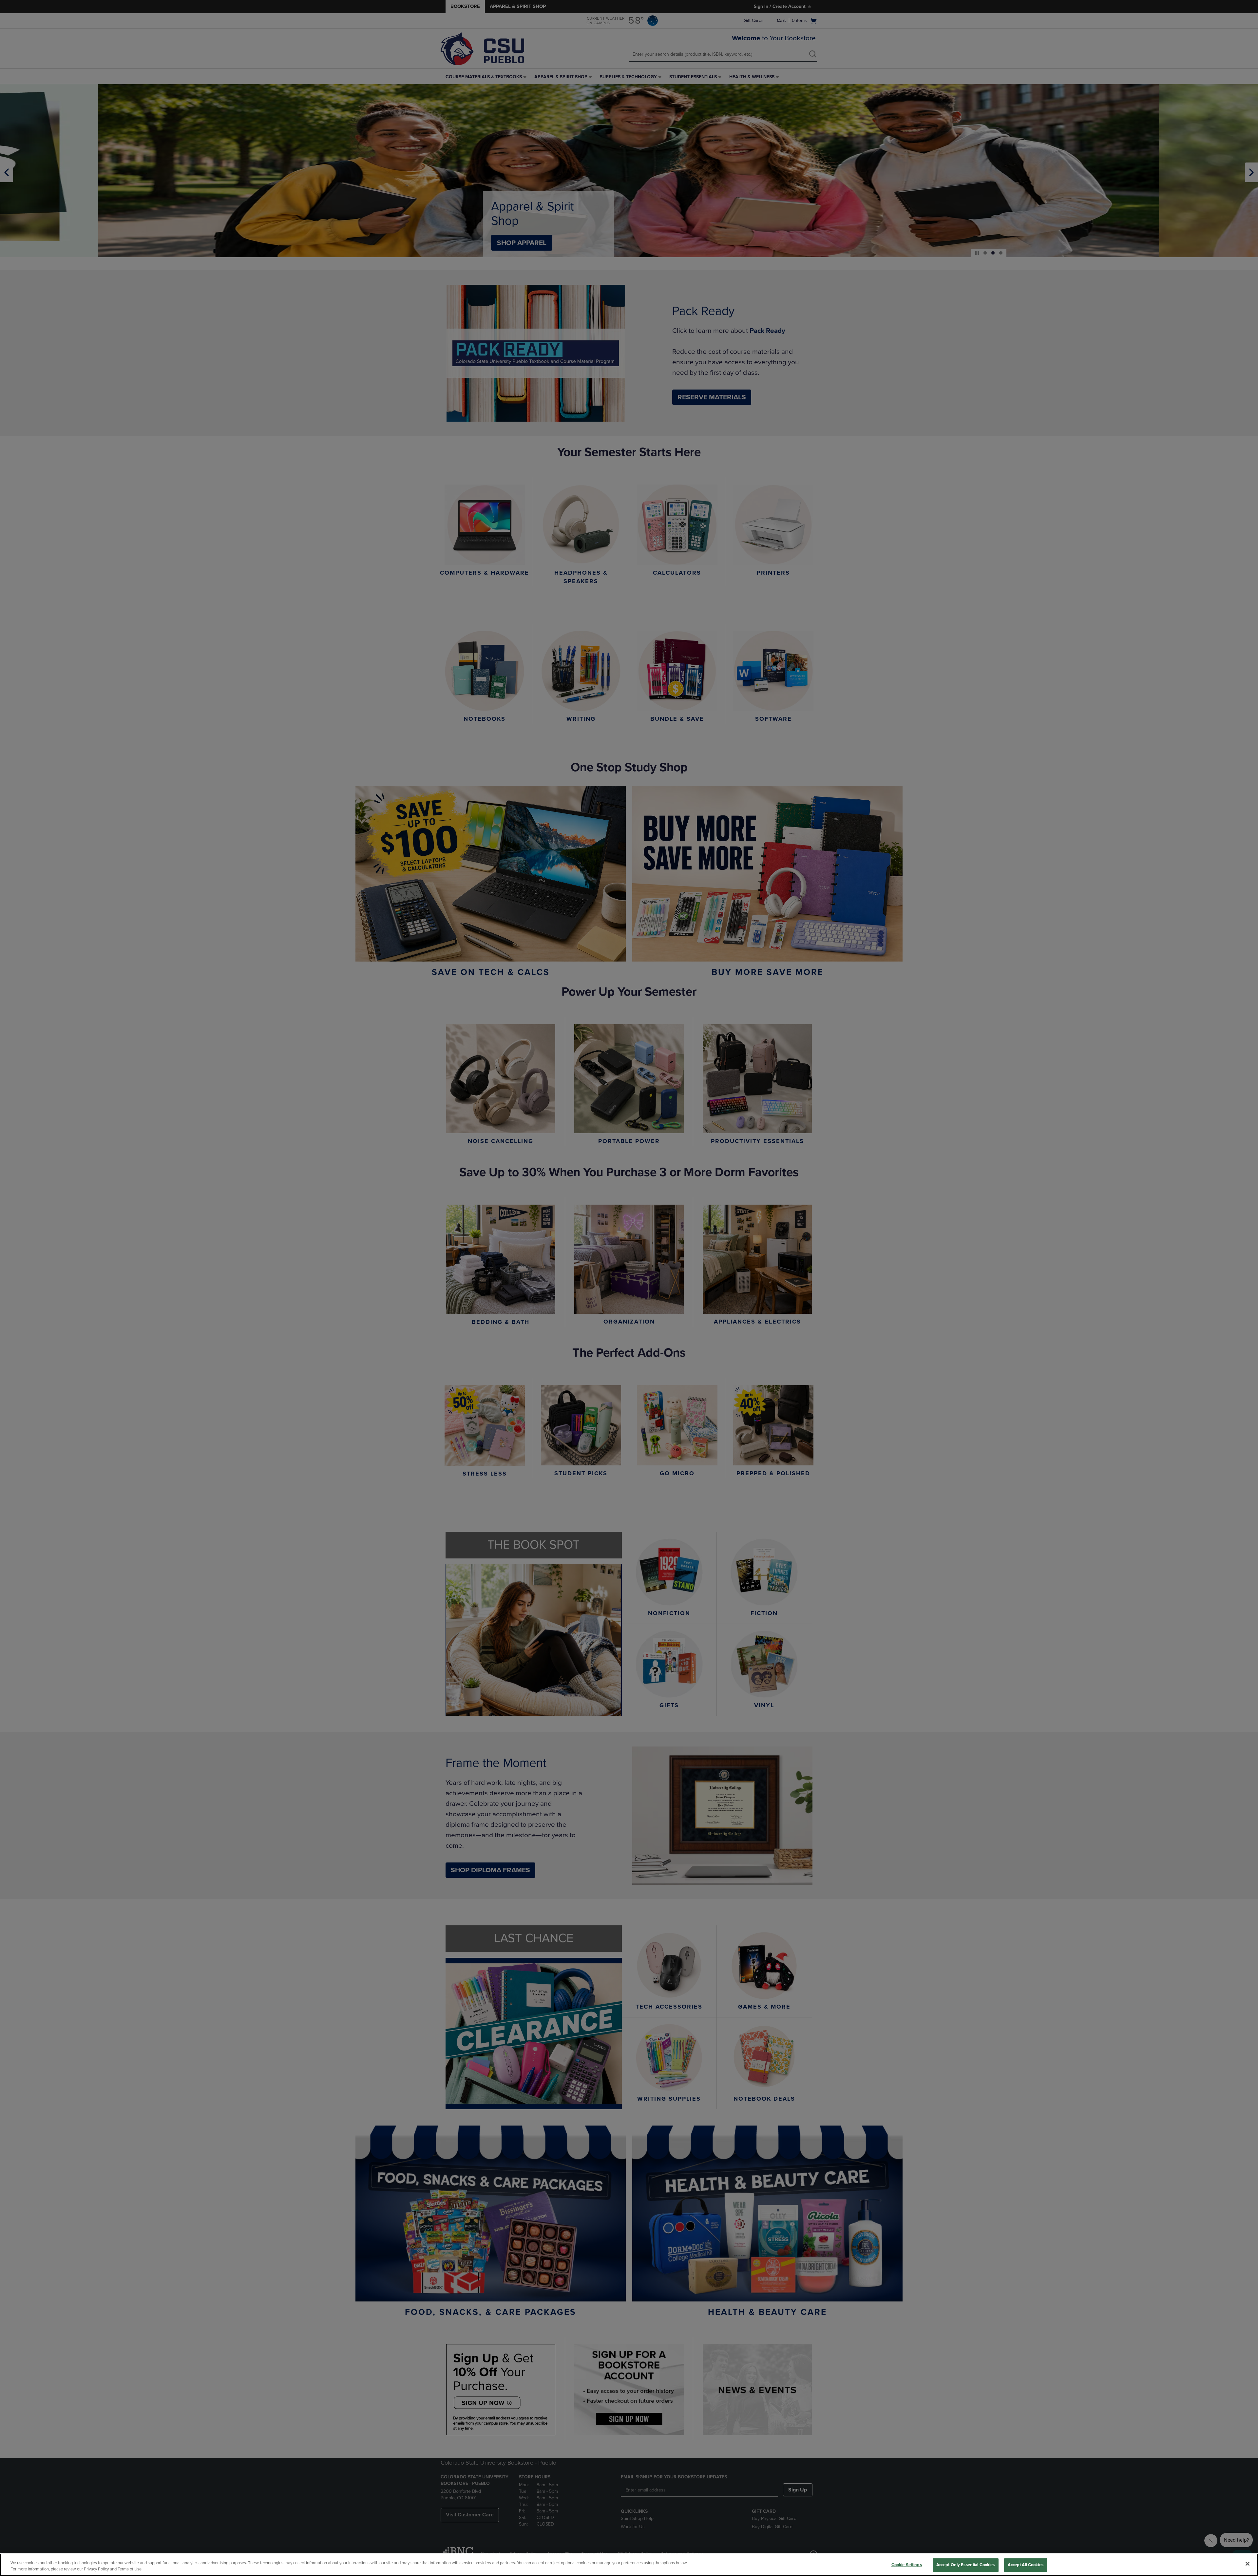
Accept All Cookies (1026, 2565)
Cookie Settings (907, 2565)
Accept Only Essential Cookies (966, 2565)
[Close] (1248, 2564)
